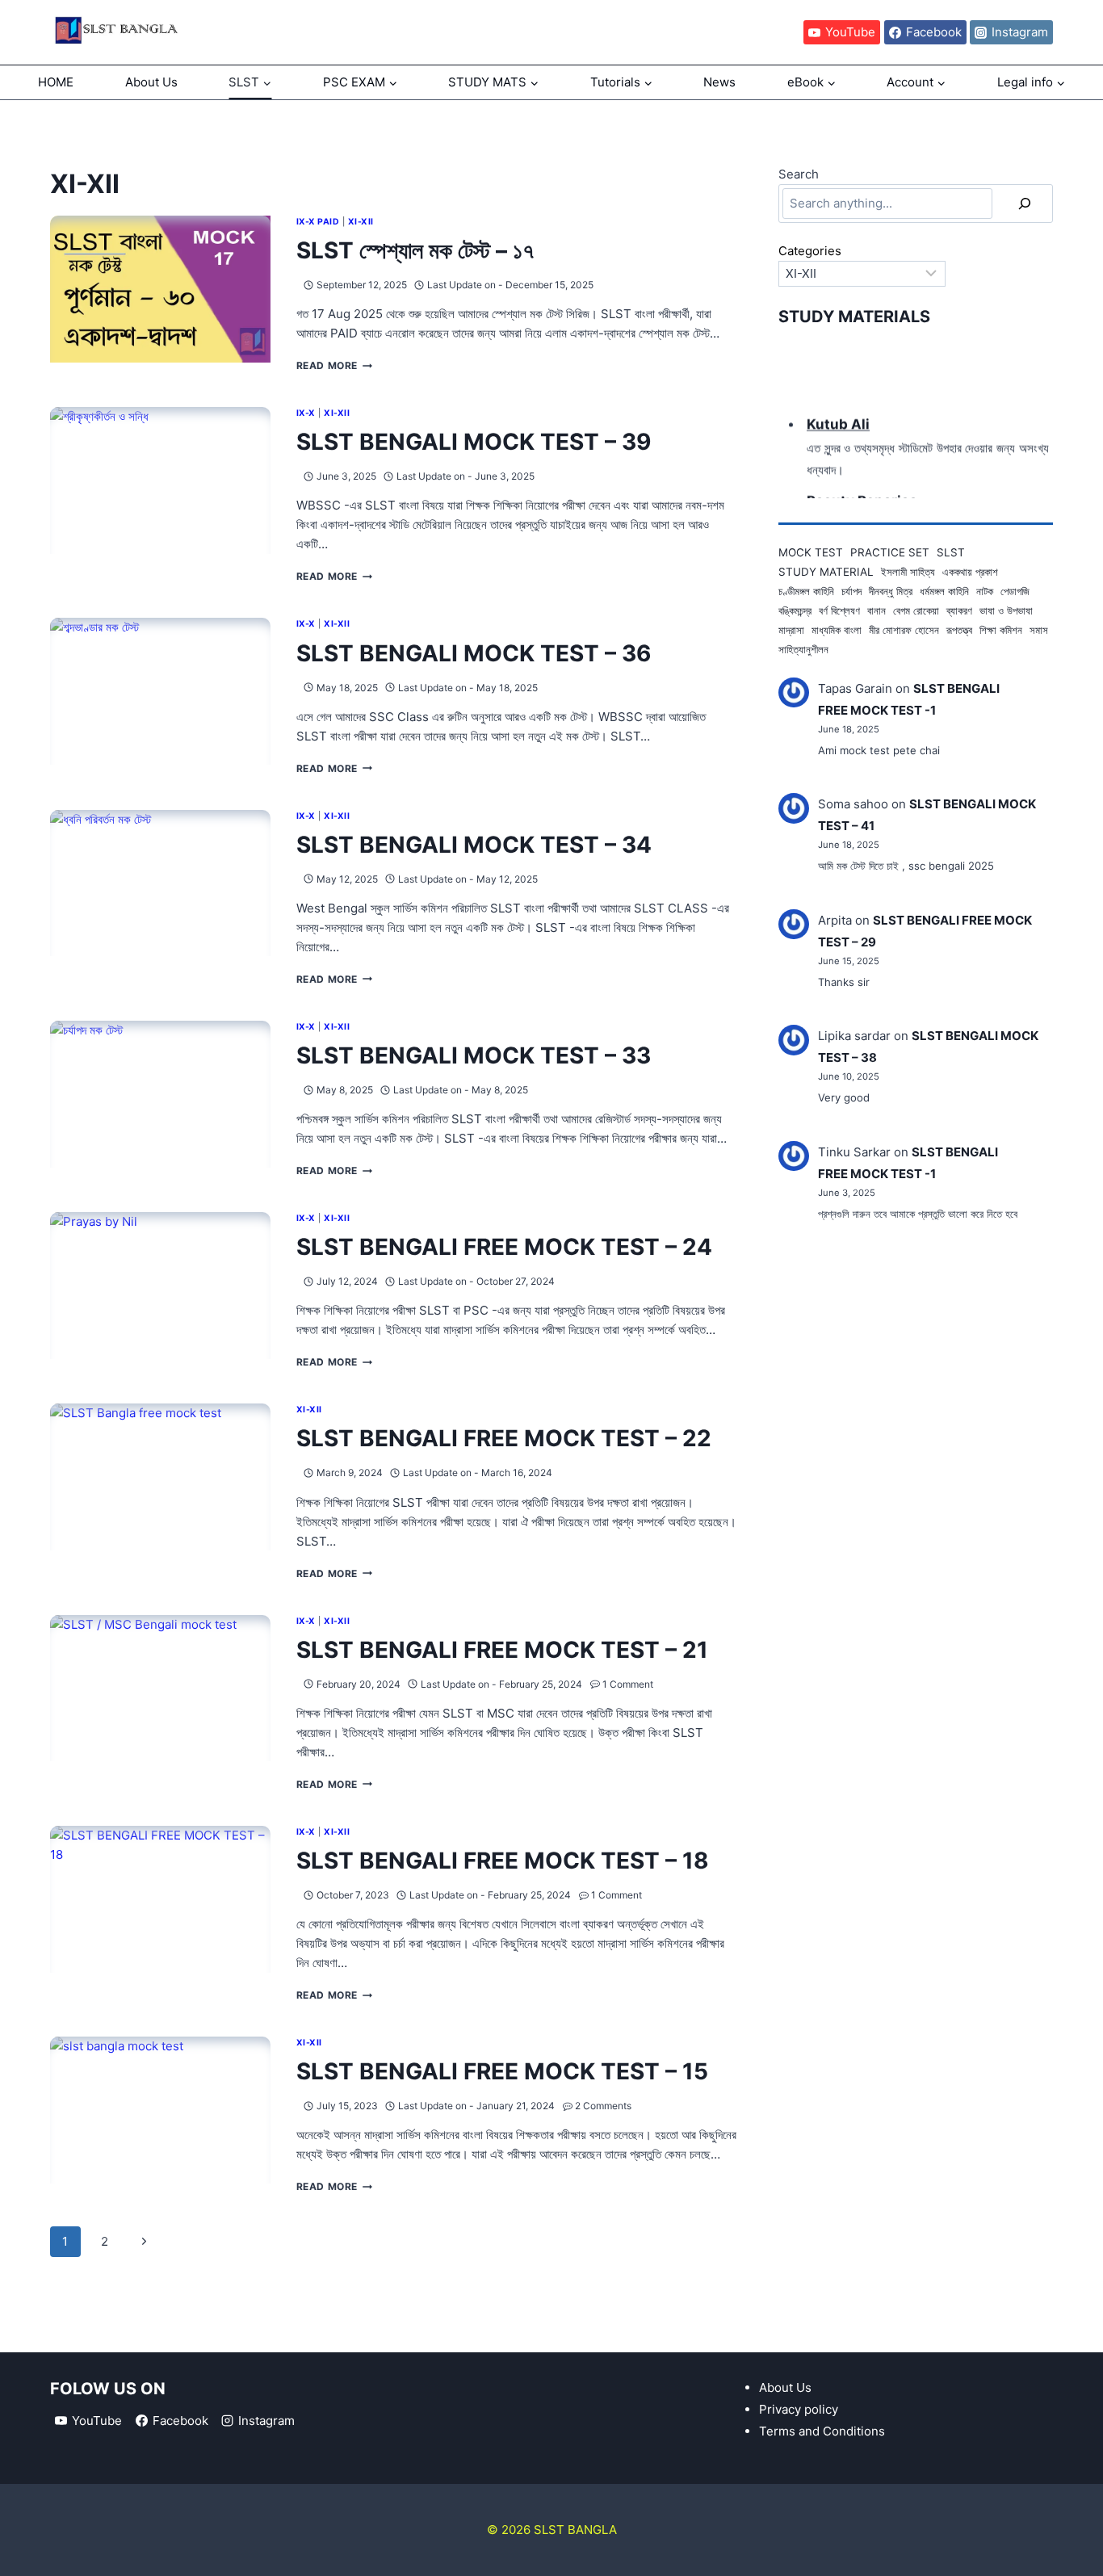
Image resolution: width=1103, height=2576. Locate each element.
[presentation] (160, 289)
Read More (334, 365)
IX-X (306, 413)
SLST (951, 552)
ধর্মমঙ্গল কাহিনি (944, 591)
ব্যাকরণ (959, 610)
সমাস (1039, 630)
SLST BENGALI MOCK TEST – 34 (474, 845)
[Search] (1025, 203)
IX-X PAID (318, 222)
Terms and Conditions (822, 2431)
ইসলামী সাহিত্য (908, 572)
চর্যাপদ (851, 591)
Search (799, 174)
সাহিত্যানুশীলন (803, 649)
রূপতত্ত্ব (959, 630)
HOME (56, 82)
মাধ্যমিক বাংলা (837, 630)
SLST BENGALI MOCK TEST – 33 (474, 1055)
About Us (151, 82)
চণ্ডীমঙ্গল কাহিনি (806, 591)
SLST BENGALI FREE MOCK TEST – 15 (502, 2071)
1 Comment (628, 1684)
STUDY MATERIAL (826, 572)
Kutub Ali (838, 419)
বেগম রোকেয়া (916, 610)
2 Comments (603, 2106)
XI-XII (361, 222)
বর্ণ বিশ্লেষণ (839, 610)
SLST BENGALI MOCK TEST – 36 (474, 653)
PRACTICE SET (890, 552)
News (719, 82)
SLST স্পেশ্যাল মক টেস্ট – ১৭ (415, 250)
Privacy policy (799, 2409)
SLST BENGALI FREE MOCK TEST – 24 (504, 1247)
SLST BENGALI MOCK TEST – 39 (474, 442)
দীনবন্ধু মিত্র (891, 591)
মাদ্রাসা (791, 630)
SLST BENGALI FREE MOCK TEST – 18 (503, 1861)
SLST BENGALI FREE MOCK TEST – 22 (504, 1438)
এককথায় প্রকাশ (970, 572)
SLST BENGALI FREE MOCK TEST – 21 (502, 1650)
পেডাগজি (1015, 591)
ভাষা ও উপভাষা (1006, 610)
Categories (810, 251)
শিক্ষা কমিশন (1001, 630)
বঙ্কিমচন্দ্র (795, 610)
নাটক (985, 591)
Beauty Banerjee (862, 495)
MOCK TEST (811, 552)
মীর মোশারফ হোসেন (904, 630)
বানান (877, 610)
